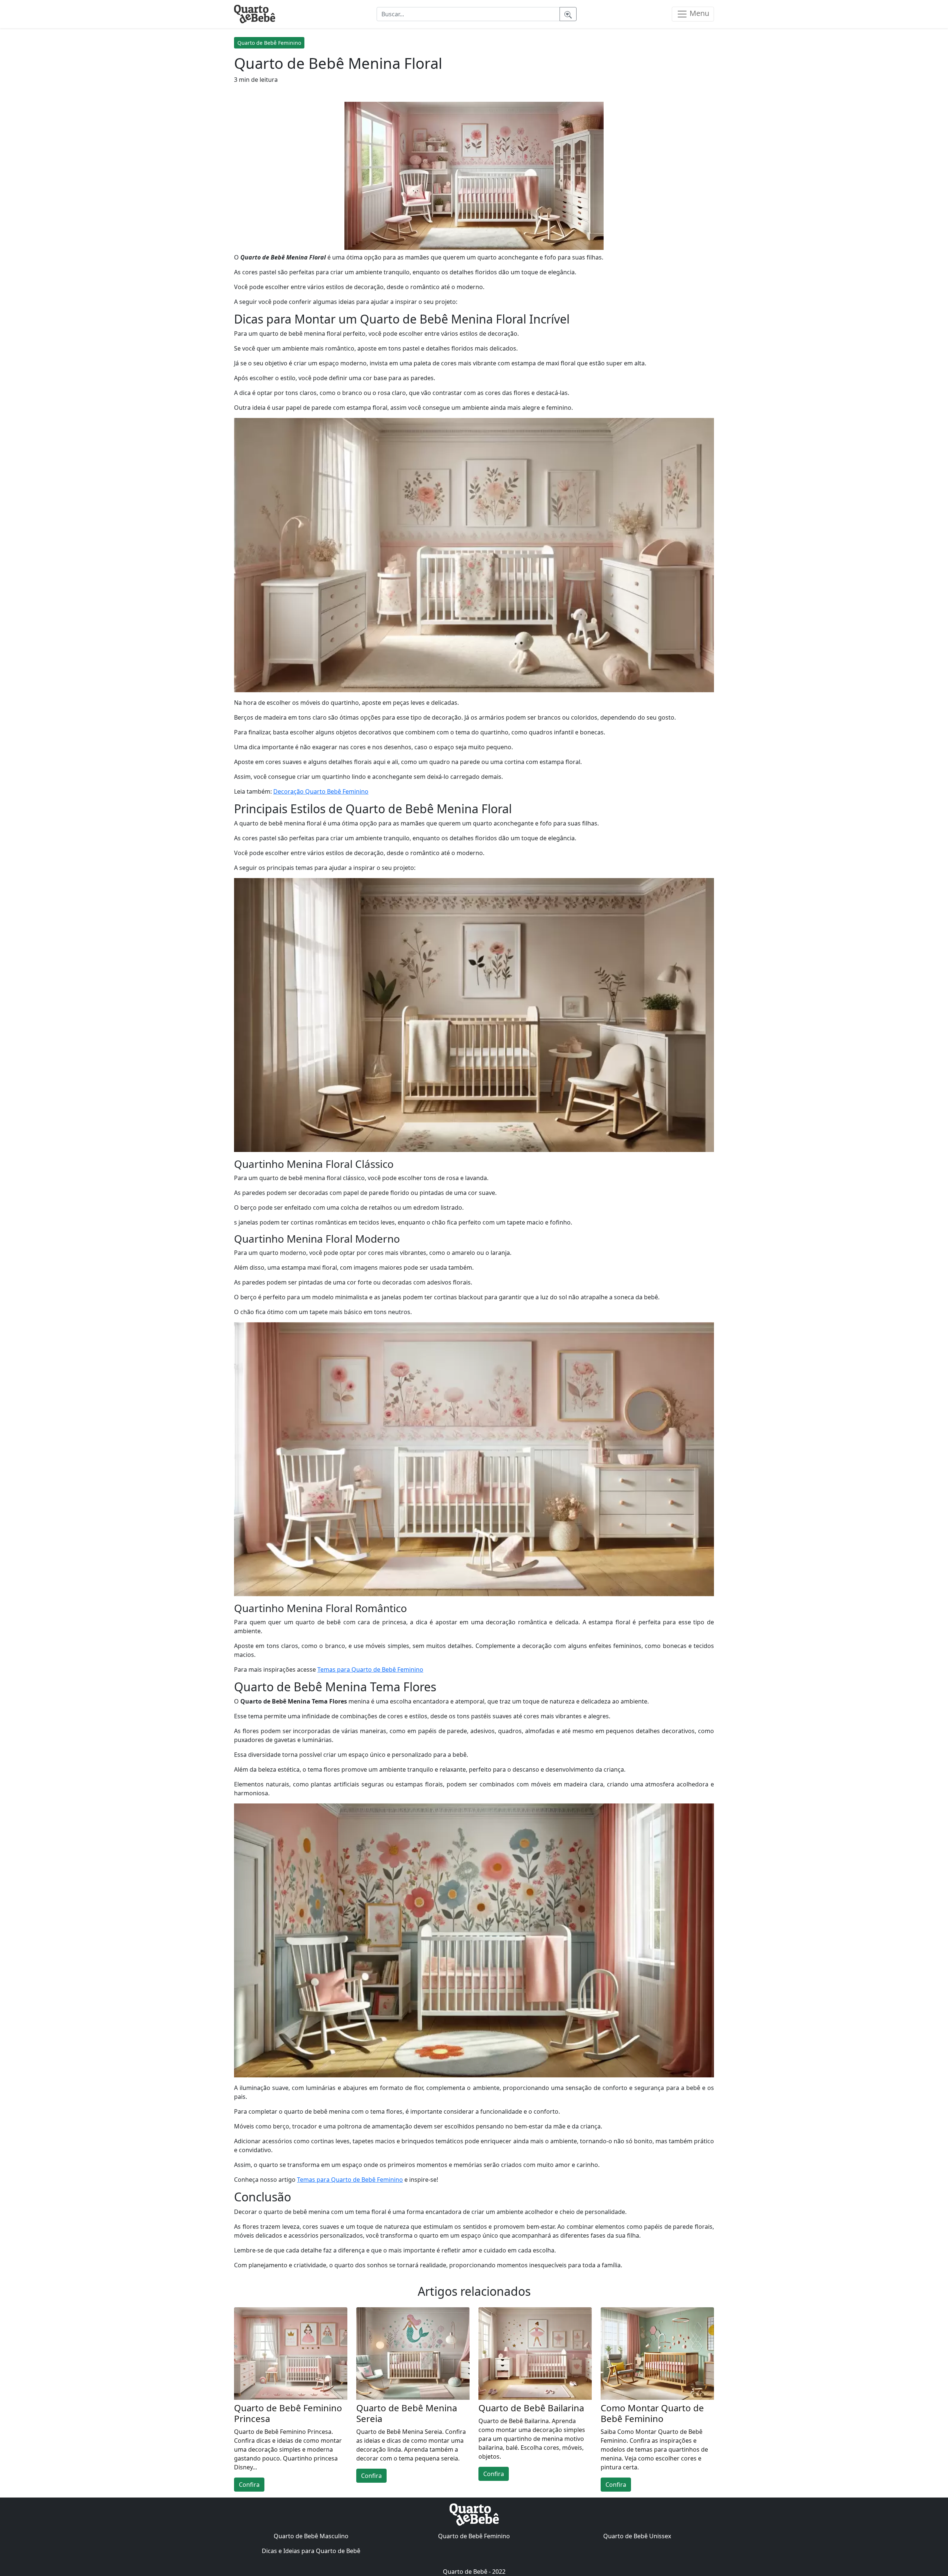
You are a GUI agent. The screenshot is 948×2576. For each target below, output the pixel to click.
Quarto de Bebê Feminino (269, 43)
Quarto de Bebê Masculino (311, 2536)
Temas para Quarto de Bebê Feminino (370, 1669)
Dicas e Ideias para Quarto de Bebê (311, 2551)
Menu (698, 13)
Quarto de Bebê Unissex (637, 2536)
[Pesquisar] (568, 14)
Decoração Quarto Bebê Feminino (321, 791)
